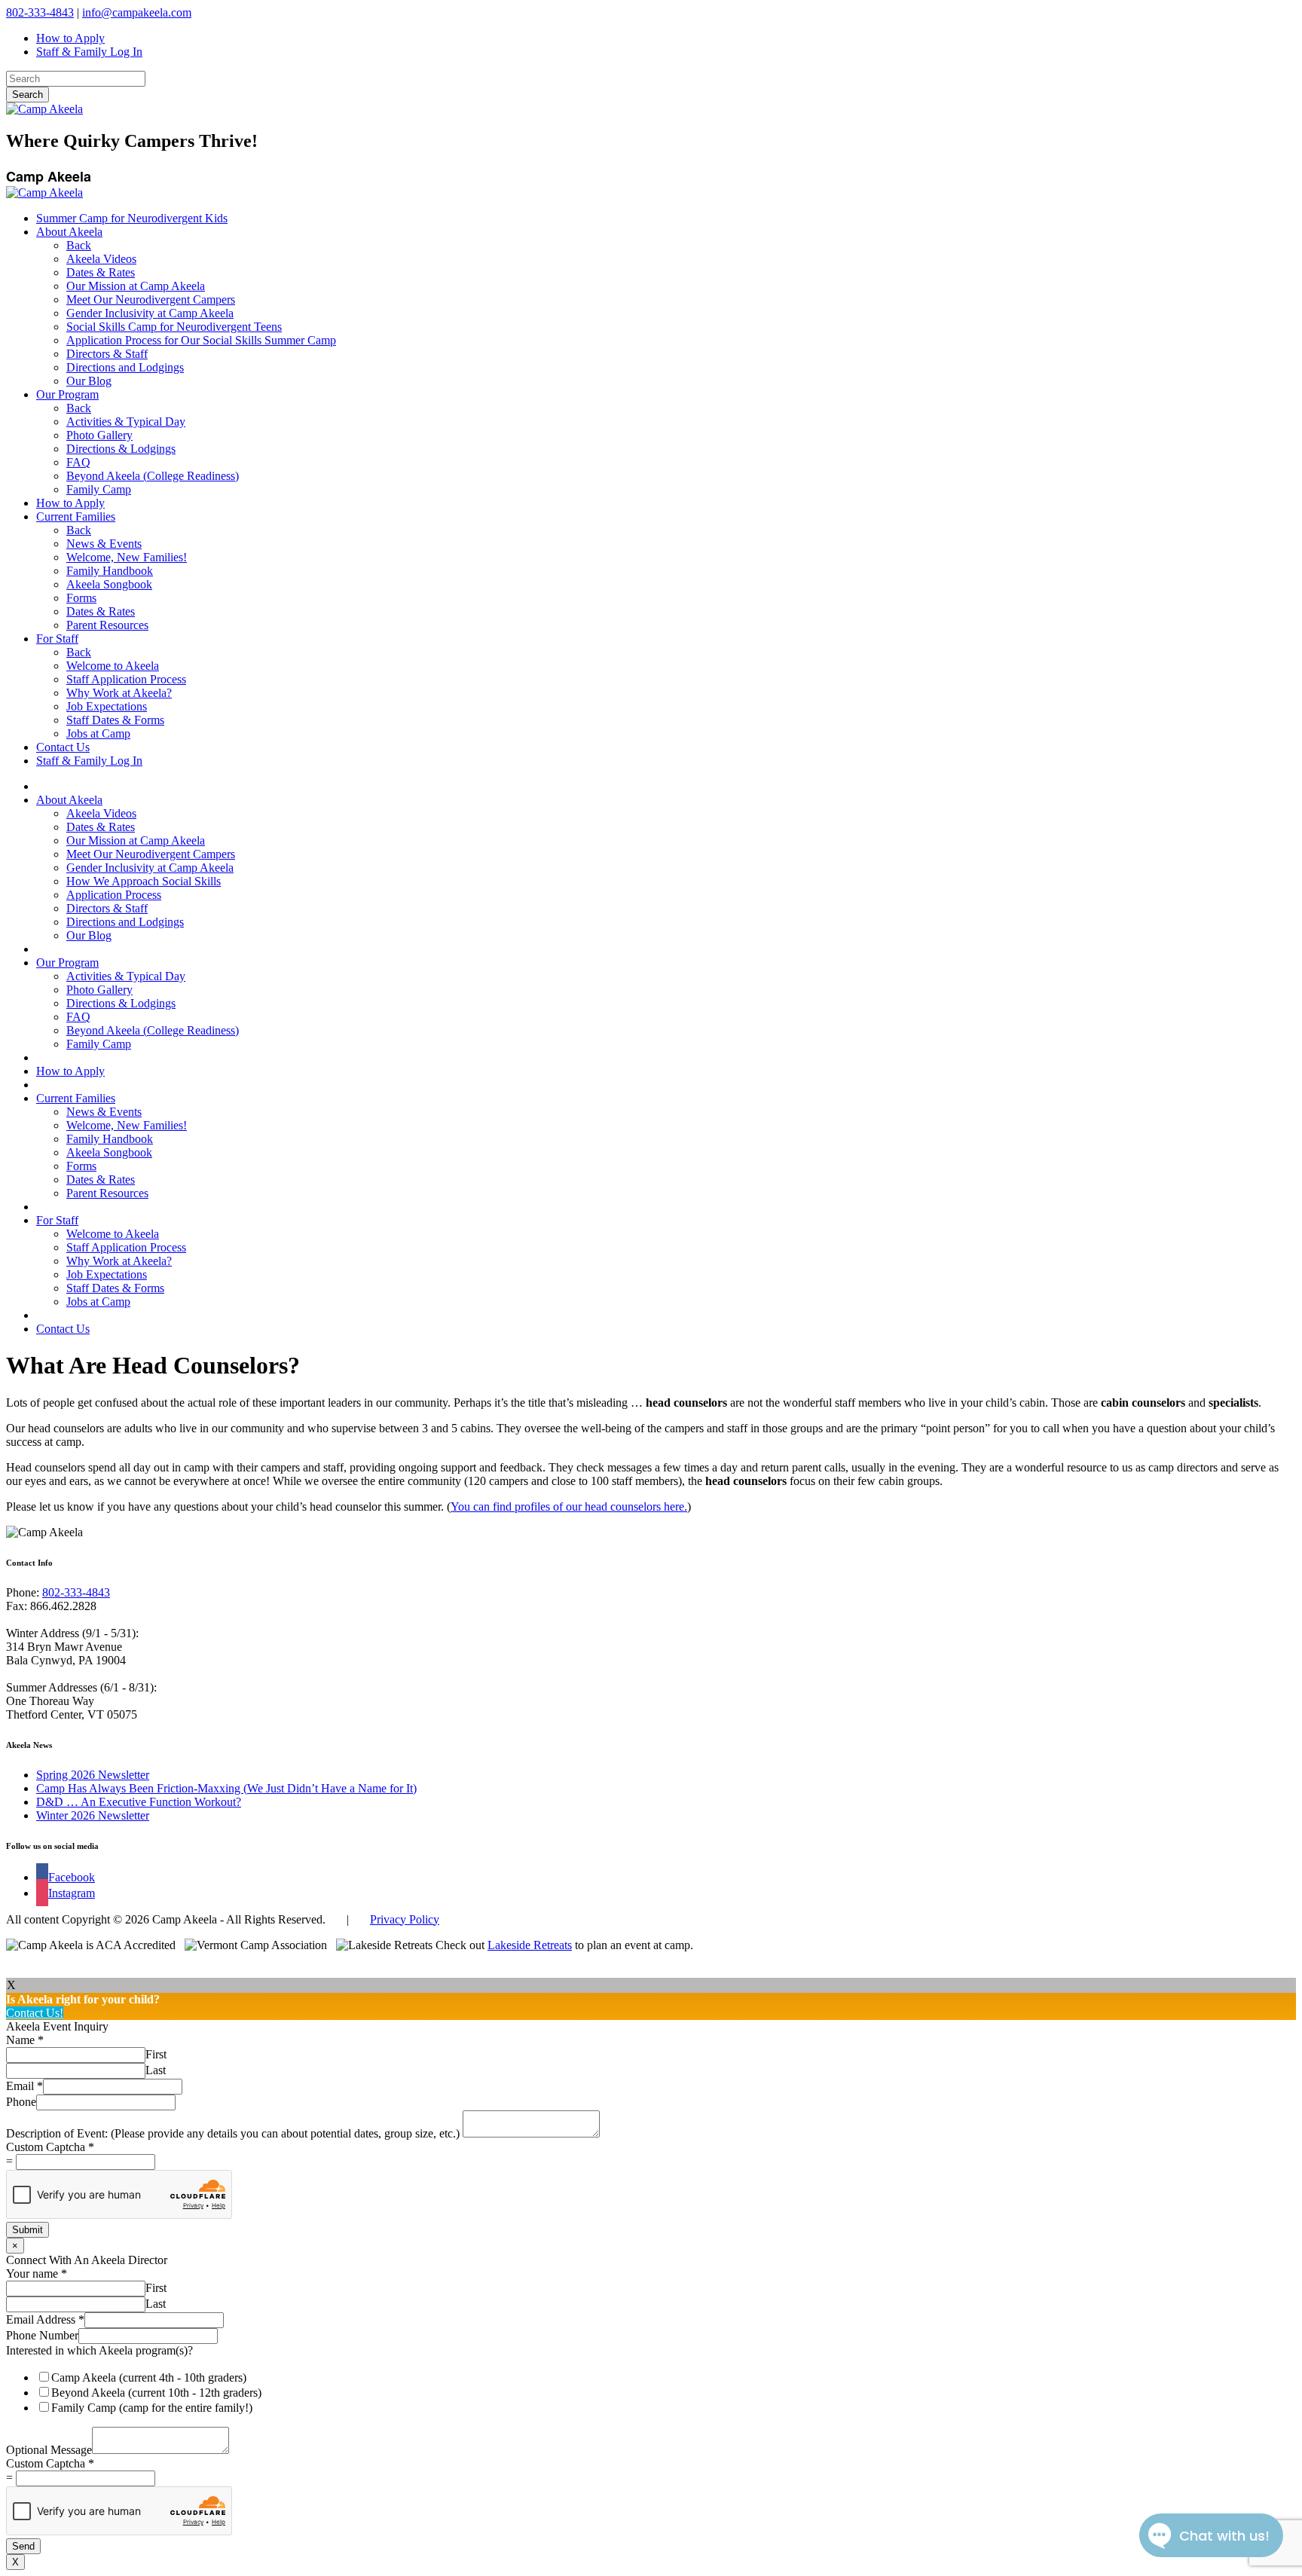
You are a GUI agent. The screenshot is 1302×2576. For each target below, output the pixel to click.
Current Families (76, 516)
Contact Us (63, 747)
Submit (28, 2230)
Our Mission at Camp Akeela (136, 286)
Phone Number (42, 2335)
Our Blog (89, 381)
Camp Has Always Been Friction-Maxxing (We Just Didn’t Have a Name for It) (226, 1788)
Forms (81, 598)
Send (23, 2546)
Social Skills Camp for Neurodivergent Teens (174, 327)
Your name (37, 2273)
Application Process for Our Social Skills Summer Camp (201, 340)
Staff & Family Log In (89, 52)
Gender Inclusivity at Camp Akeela (150, 313)
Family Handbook (110, 571)
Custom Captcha (50, 2147)
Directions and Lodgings (125, 367)
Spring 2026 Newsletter (93, 1775)
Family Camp (99, 489)
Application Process (114, 895)
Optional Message (49, 2450)
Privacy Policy (405, 1919)
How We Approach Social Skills (144, 881)
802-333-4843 (40, 12)
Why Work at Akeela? (119, 693)
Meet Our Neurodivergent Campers (151, 299)
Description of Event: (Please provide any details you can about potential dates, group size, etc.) (234, 2133)
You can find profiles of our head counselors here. (569, 1506)
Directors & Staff (107, 354)
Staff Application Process (126, 679)
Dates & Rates (101, 272)
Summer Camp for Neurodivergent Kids (132, 218)
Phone (21, 2102)
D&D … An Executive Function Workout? (139, 1802)
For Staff (57, 639)
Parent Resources (107, 625)
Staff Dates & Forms (115, 720)
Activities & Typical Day (126, 422)
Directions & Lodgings (121, 449)
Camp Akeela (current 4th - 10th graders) (149, 2377)
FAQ (78, 462)
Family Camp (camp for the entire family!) (152, 2408)
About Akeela (69, 232)
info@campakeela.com (137, 12)
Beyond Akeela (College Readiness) (153, 476)
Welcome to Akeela (113, 666)
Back (79, 245)
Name (25, 2040)
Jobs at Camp (98, 733)
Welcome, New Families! (127, 557)
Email (24, 2086)
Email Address (45, 2319)
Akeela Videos (101, 259)
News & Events (104, 544)
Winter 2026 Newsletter (93, 1815)
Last (156, 2070)
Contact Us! (35, 2013)
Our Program (67, 394)
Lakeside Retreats (530, 1945)
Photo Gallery (99, 435)
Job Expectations (107, 706)
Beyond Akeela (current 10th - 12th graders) (156, 2393)
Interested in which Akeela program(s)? (99, 2350)
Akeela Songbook (109, 584)
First (156, 2054)
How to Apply (70, 38)
